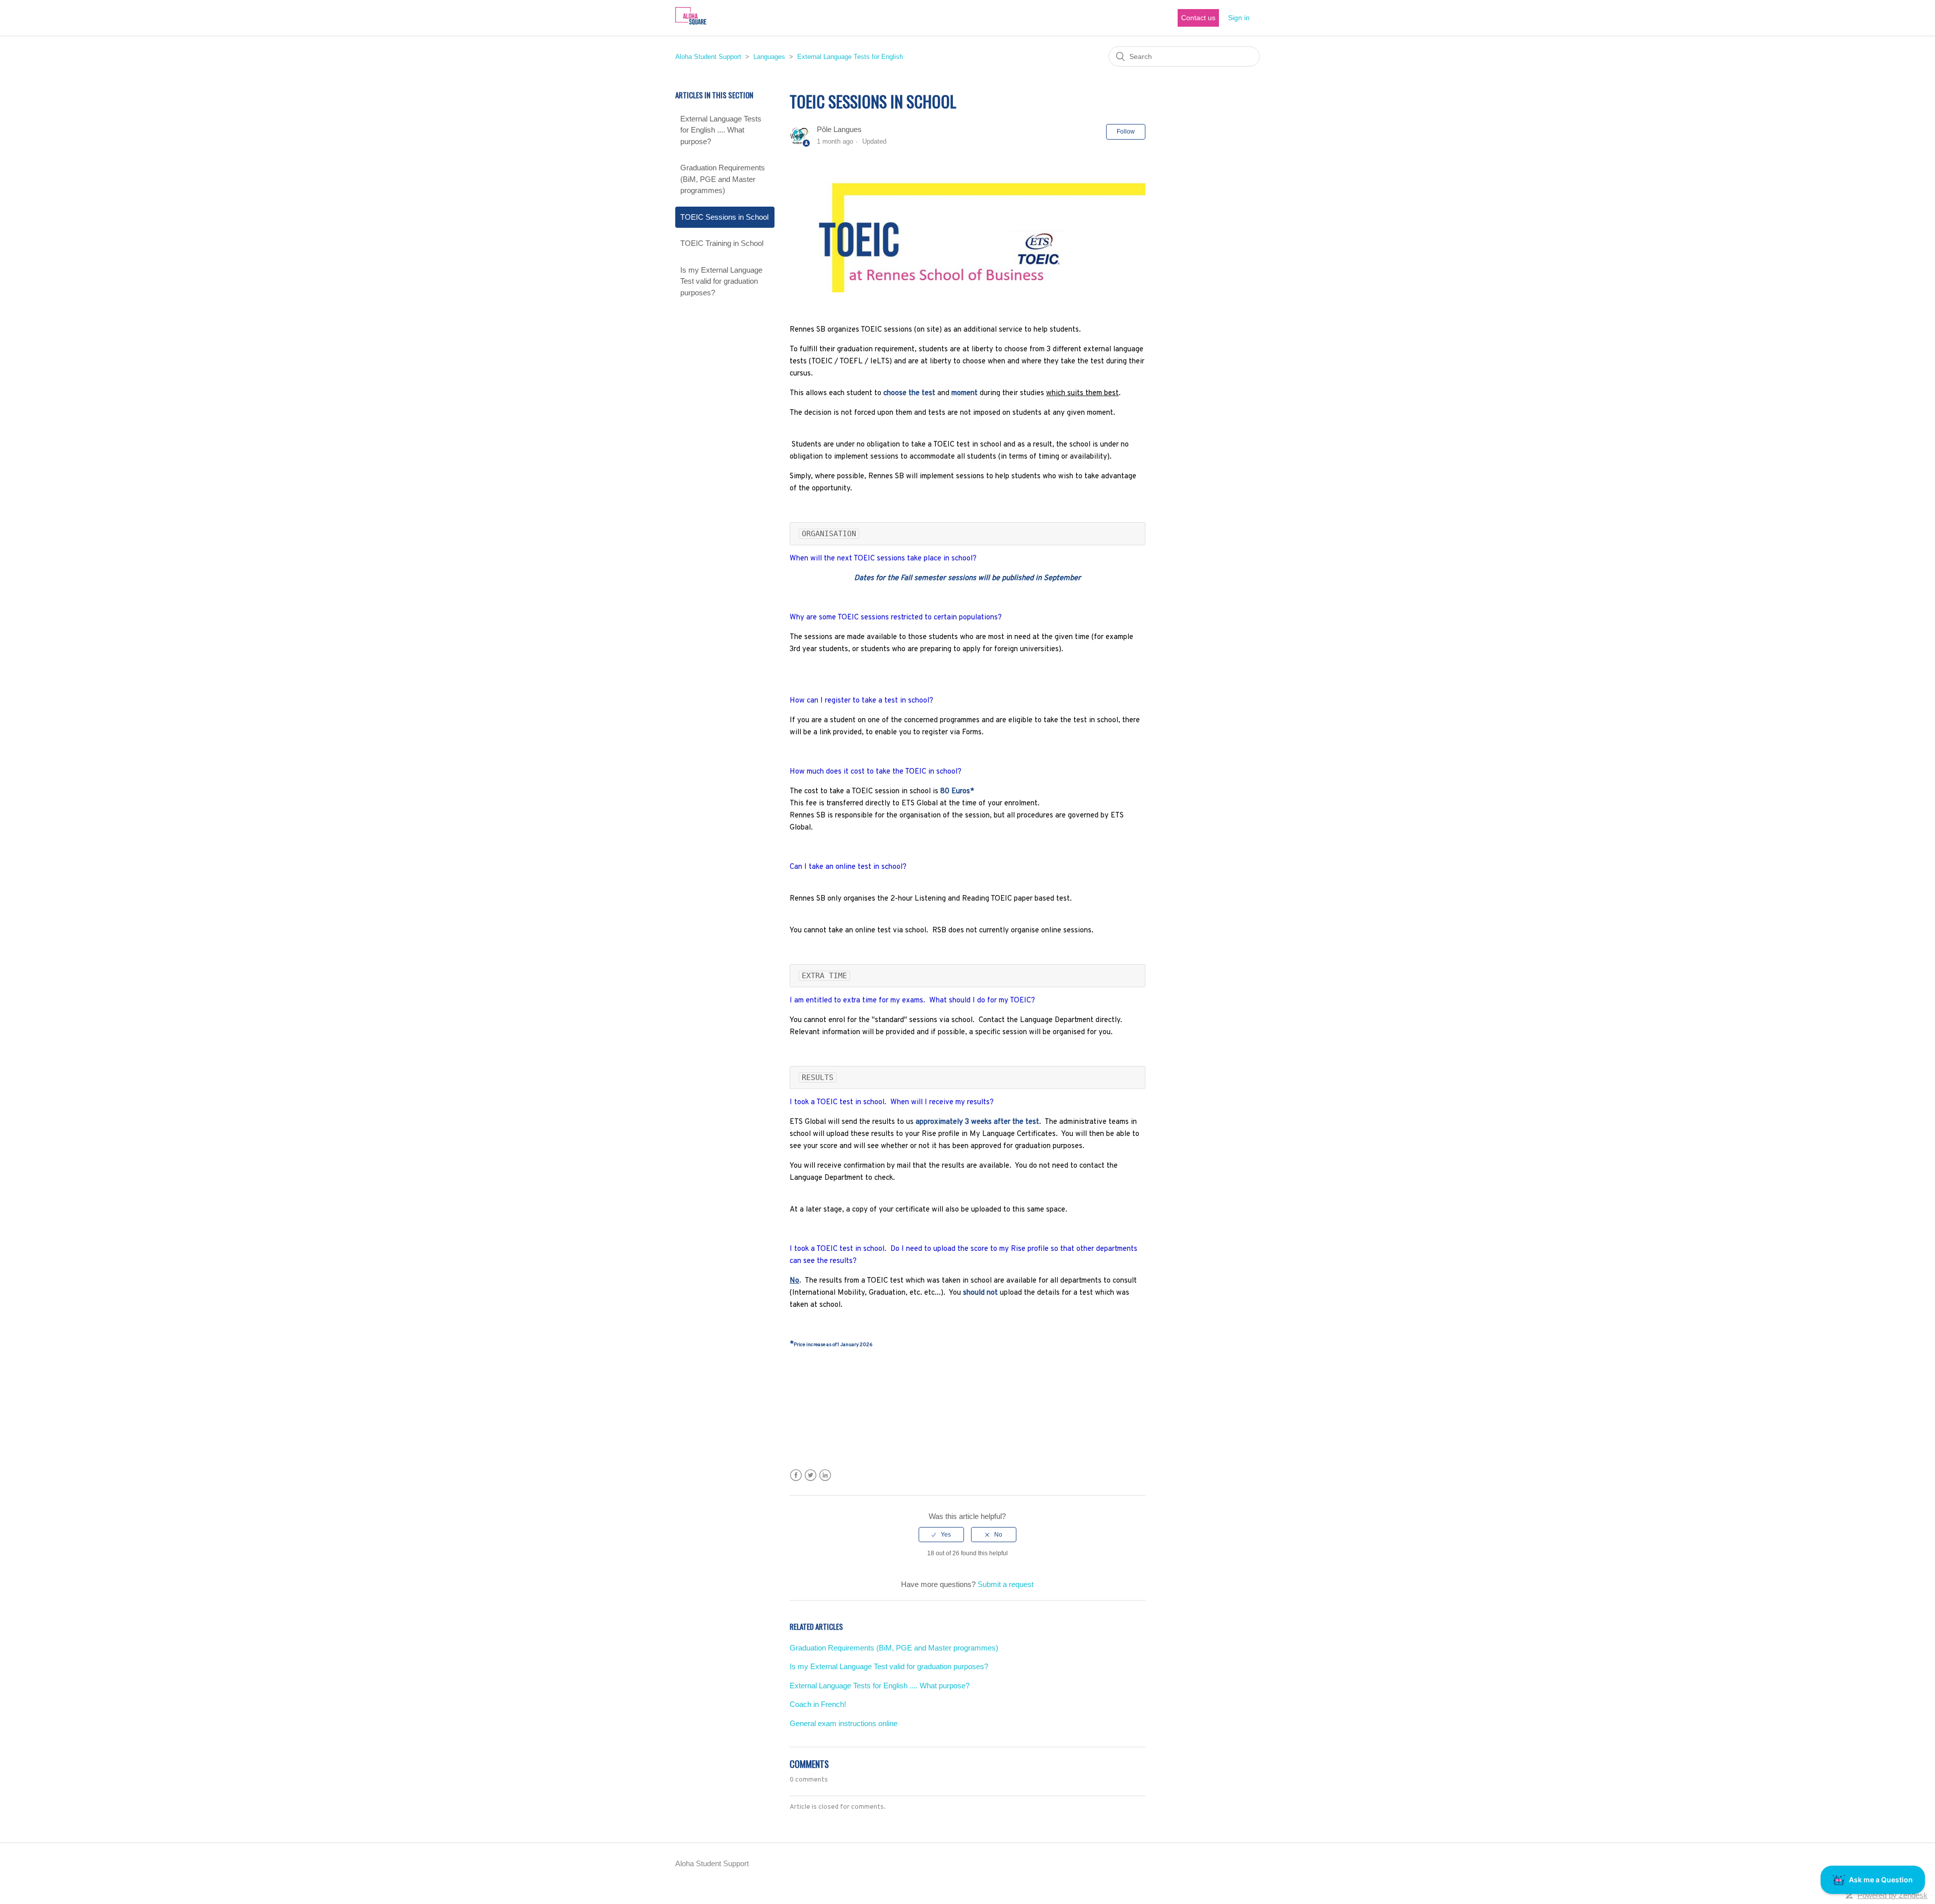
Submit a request (1006, 1584)
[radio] (941, 1535)
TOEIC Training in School (722, 243)
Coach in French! (818, 1704)
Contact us (1198, 18)
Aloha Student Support (708, 57)
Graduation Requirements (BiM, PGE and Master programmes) (723, 179)
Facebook (796, 1475)
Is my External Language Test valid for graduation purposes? (721, 281)
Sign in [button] (1239, 18)
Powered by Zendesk (1892, 1895)
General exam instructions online (844, 1723)
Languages (770, 57)
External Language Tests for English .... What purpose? (721, 130)
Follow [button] (1126, 132)
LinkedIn (825, 1475)
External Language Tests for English (850, 57)
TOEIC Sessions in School (724, 217)
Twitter (811, 1475)
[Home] (691, 23)
